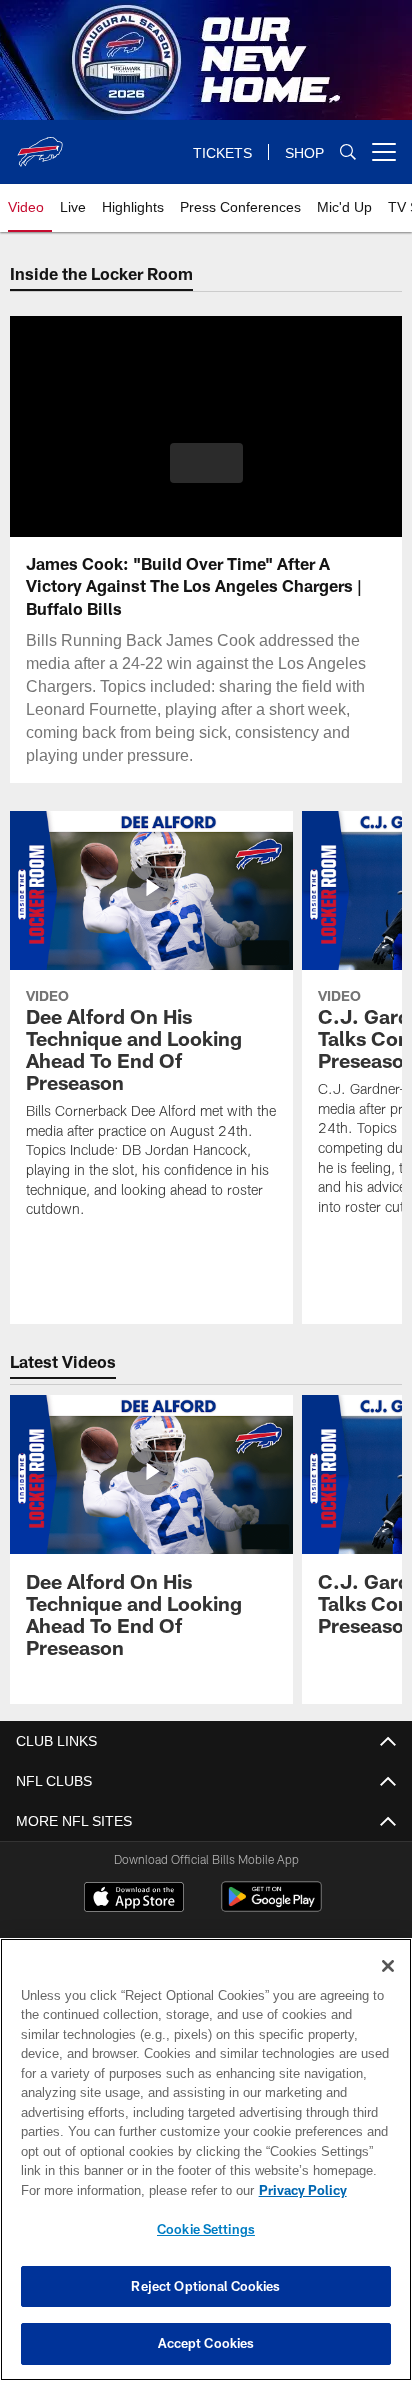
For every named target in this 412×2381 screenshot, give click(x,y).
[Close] (388, 1966)
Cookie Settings (206, 2229)
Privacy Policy (131, 2190)
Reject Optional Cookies (205, 2286)
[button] (206, 475)
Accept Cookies (206, 2343)
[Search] (348, 152)
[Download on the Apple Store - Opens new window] (134, 1899)
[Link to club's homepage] (40, 144)
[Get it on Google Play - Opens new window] (271, 1906)
